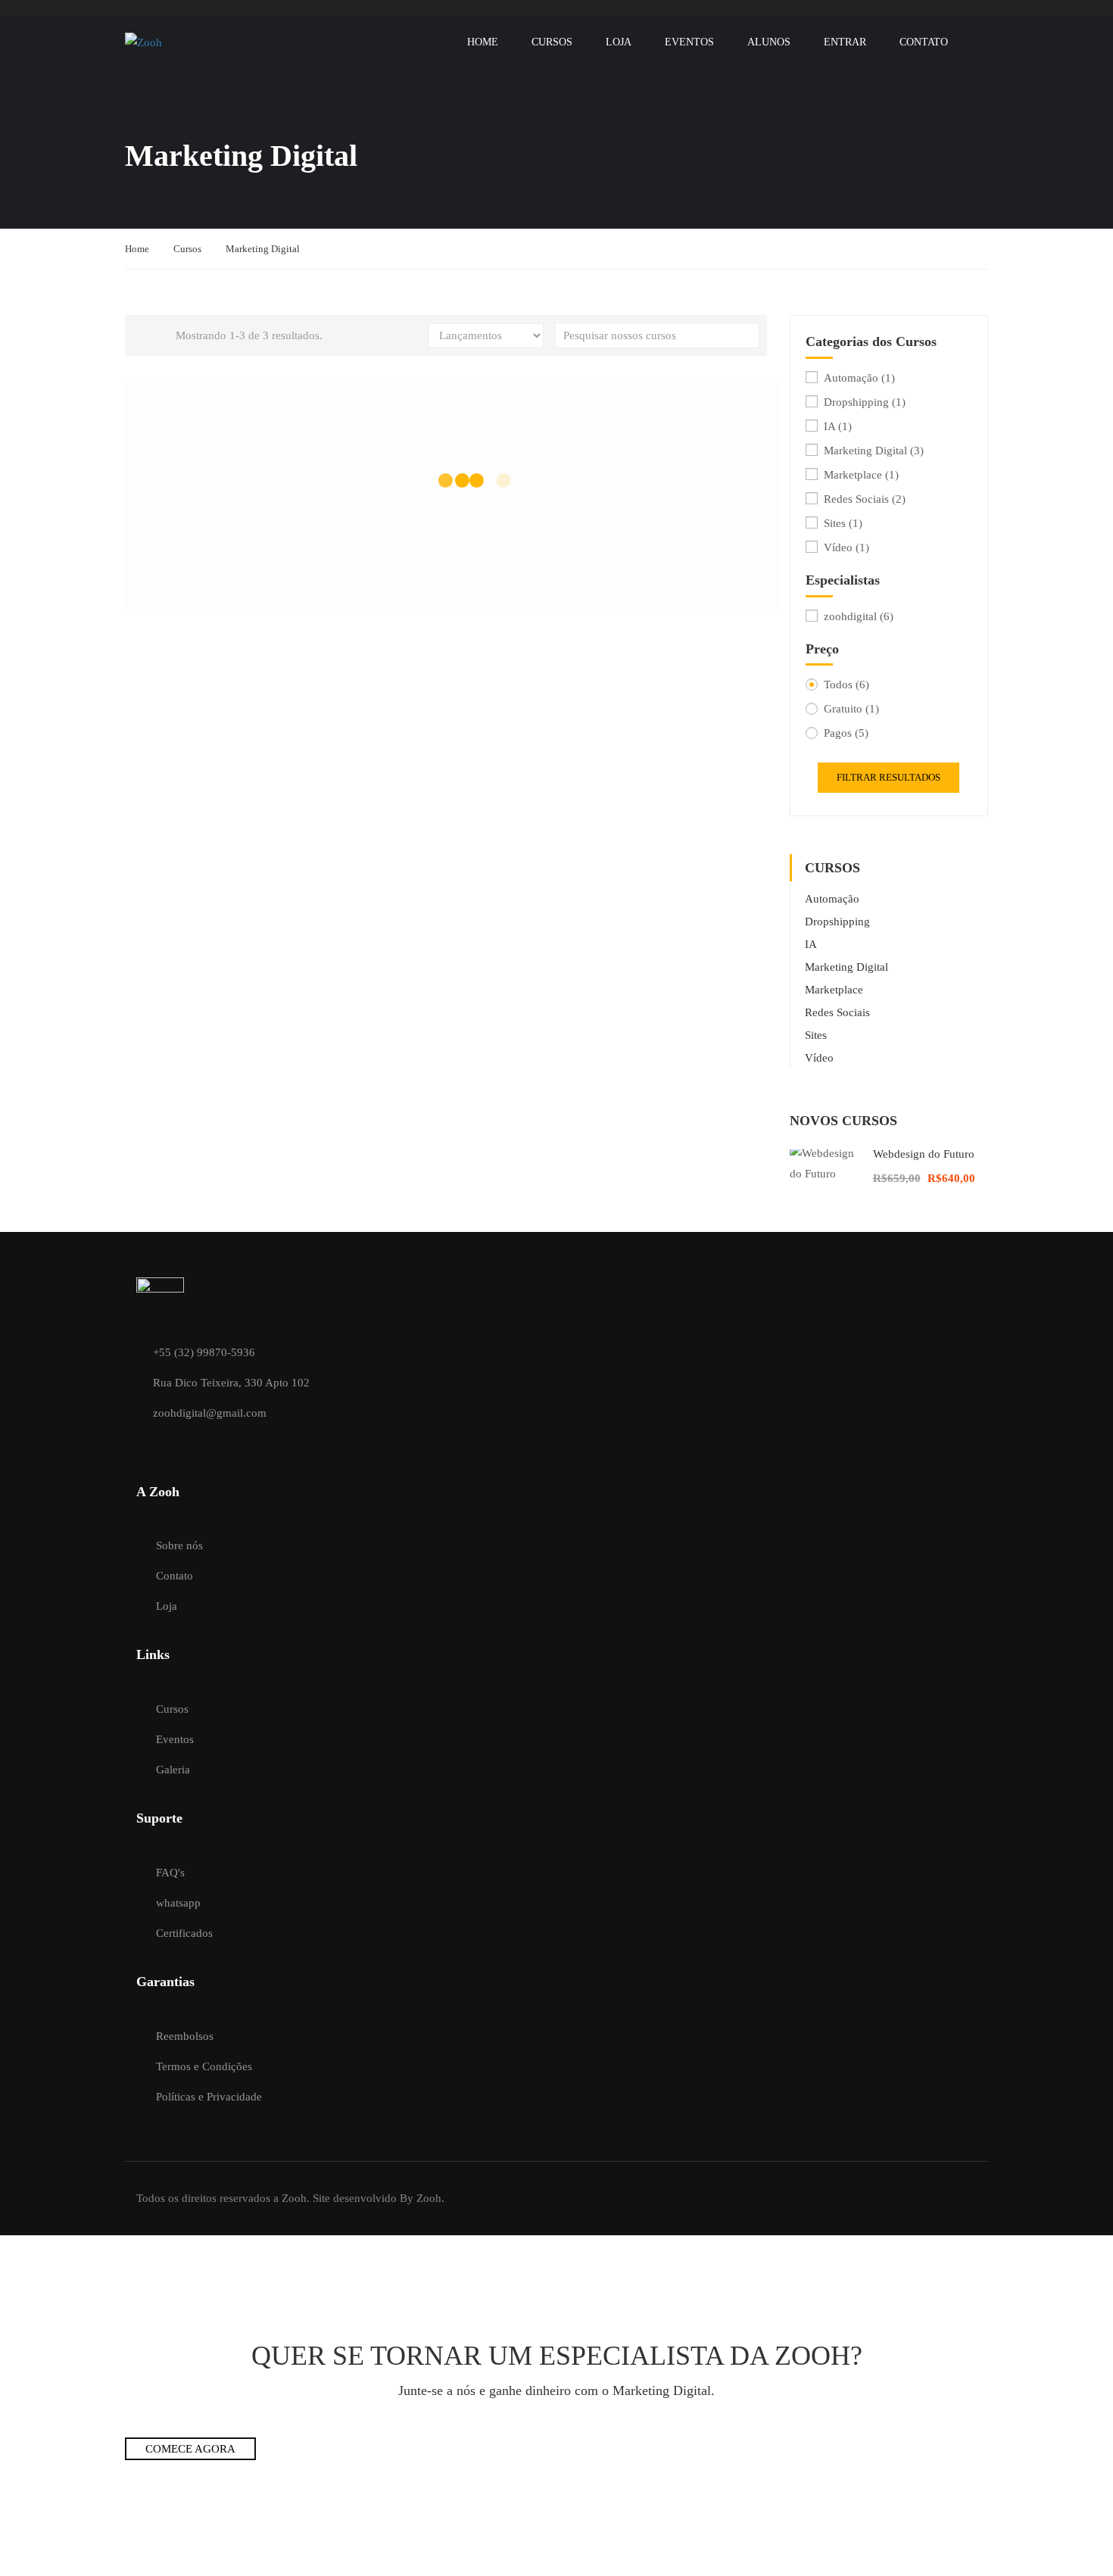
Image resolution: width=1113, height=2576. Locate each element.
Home (137, 249)
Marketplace (861, 475)
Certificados (184, 1933)
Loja (619, 42)
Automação (859, 378)
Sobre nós (179, 1545)
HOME (483, 42)
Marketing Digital (874, 451)
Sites (843, 523)
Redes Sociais (865, 499)
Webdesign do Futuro (924, 1154)
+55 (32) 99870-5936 (204, 1352)
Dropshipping (865, 402)
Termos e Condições (204, 2066)
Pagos (846, 733)
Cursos (552, 42)
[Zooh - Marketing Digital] (183, 42)
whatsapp (178, 1903)
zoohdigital (859, 616)
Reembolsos (185, 2036)
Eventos (689, 42)
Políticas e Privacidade (209, 2097)
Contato (924, 42)
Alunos (769, 42)
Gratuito (851, 709)
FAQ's (170, 1873)
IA (838, 426)
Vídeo (846, 547)
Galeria (173, 1770)
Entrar (845, 42)
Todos (846, 685)
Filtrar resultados (889, 777)
